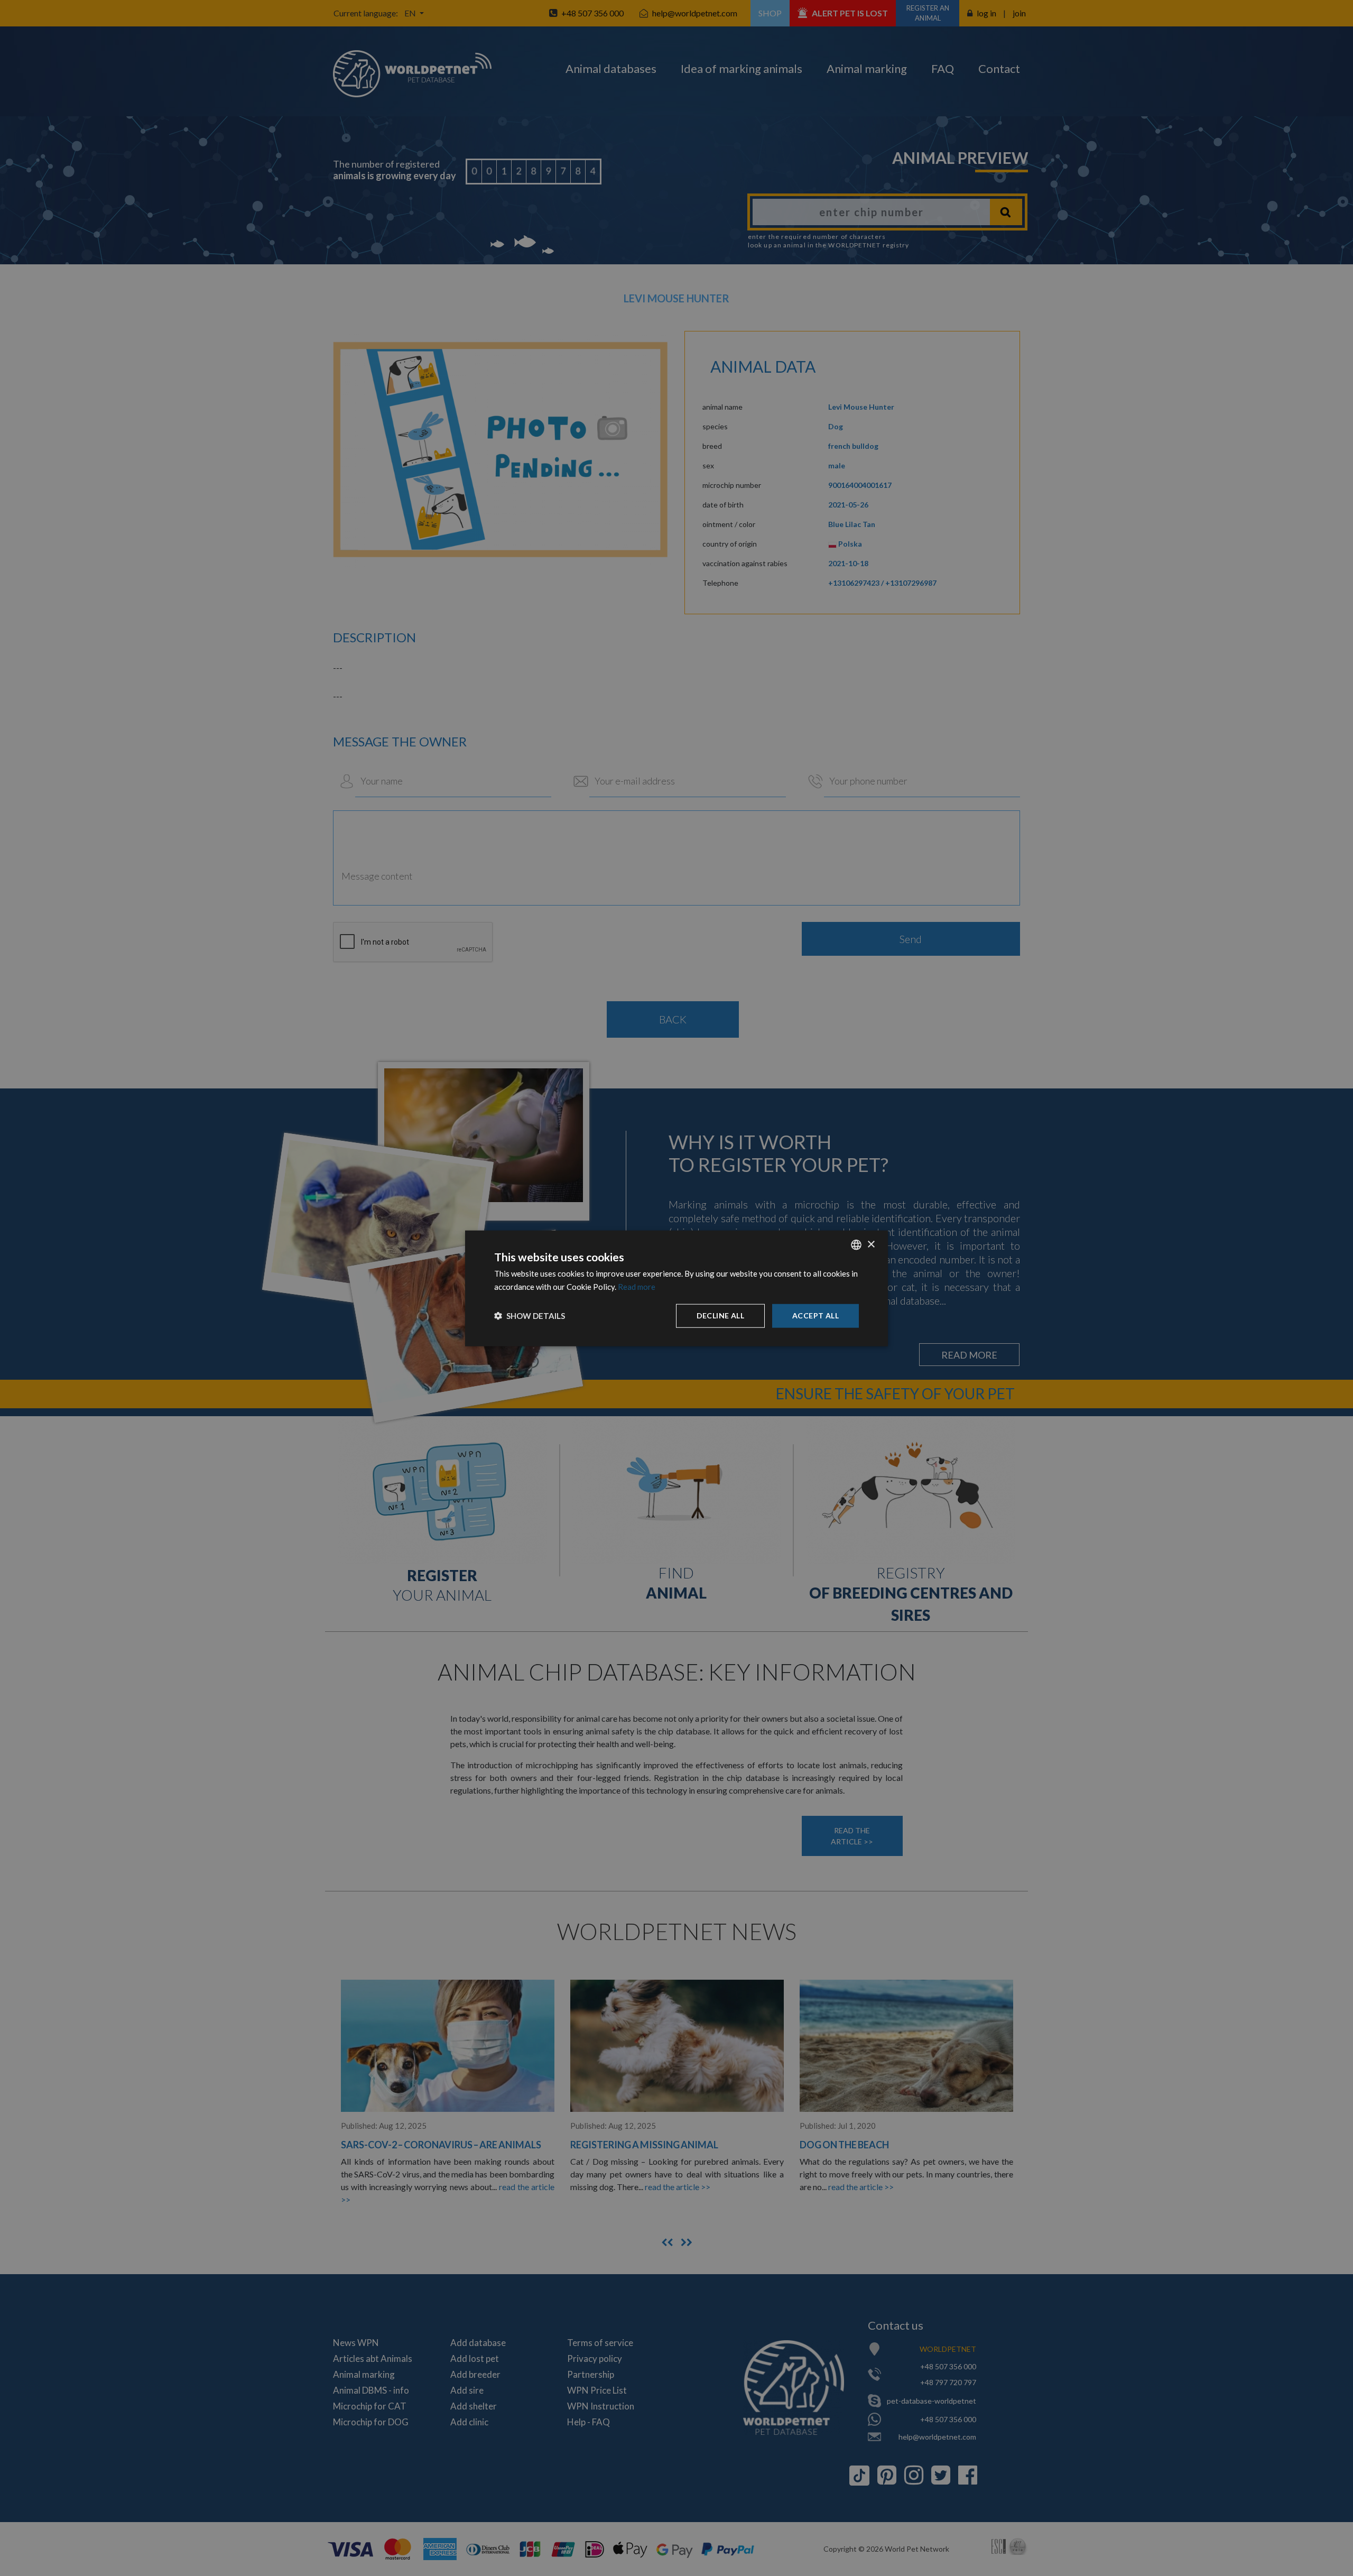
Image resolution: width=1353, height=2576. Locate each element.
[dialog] (676, 1288)
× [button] (871, 1244)
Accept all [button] (815, 1315)
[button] (530, 1315)
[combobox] (856, 1244)
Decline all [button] (720, 1315)
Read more (637, 1286)
